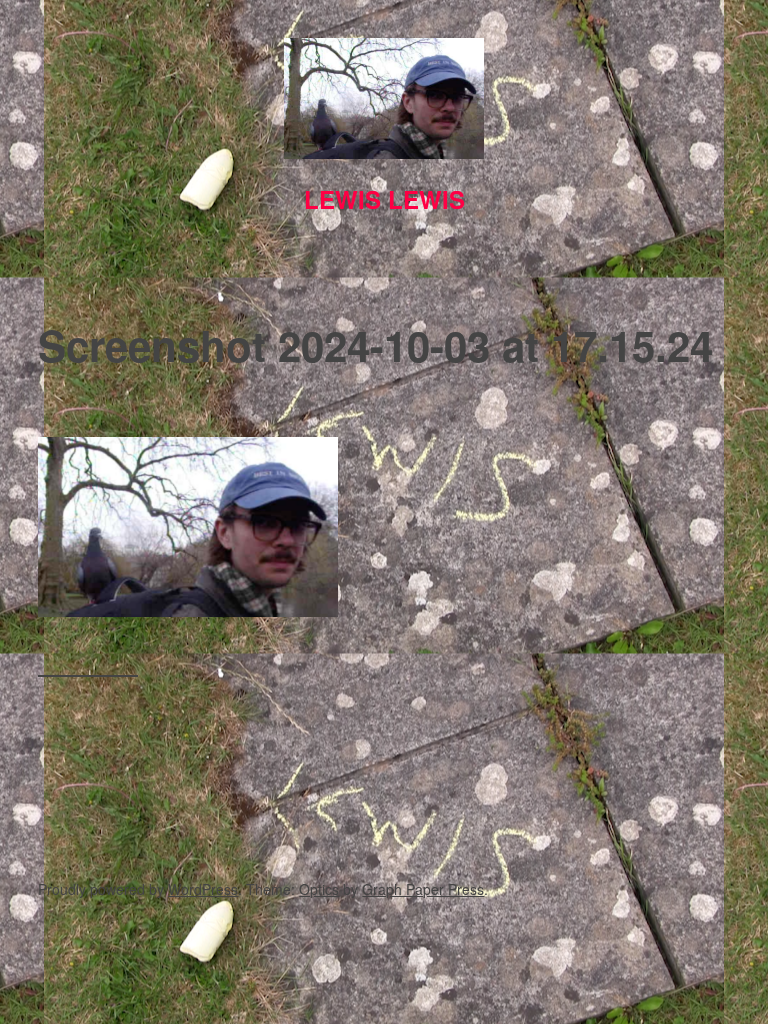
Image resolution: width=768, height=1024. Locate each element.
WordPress (203, 889)
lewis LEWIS (384, 199)
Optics (319, 889)
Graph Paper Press (423, 889)
